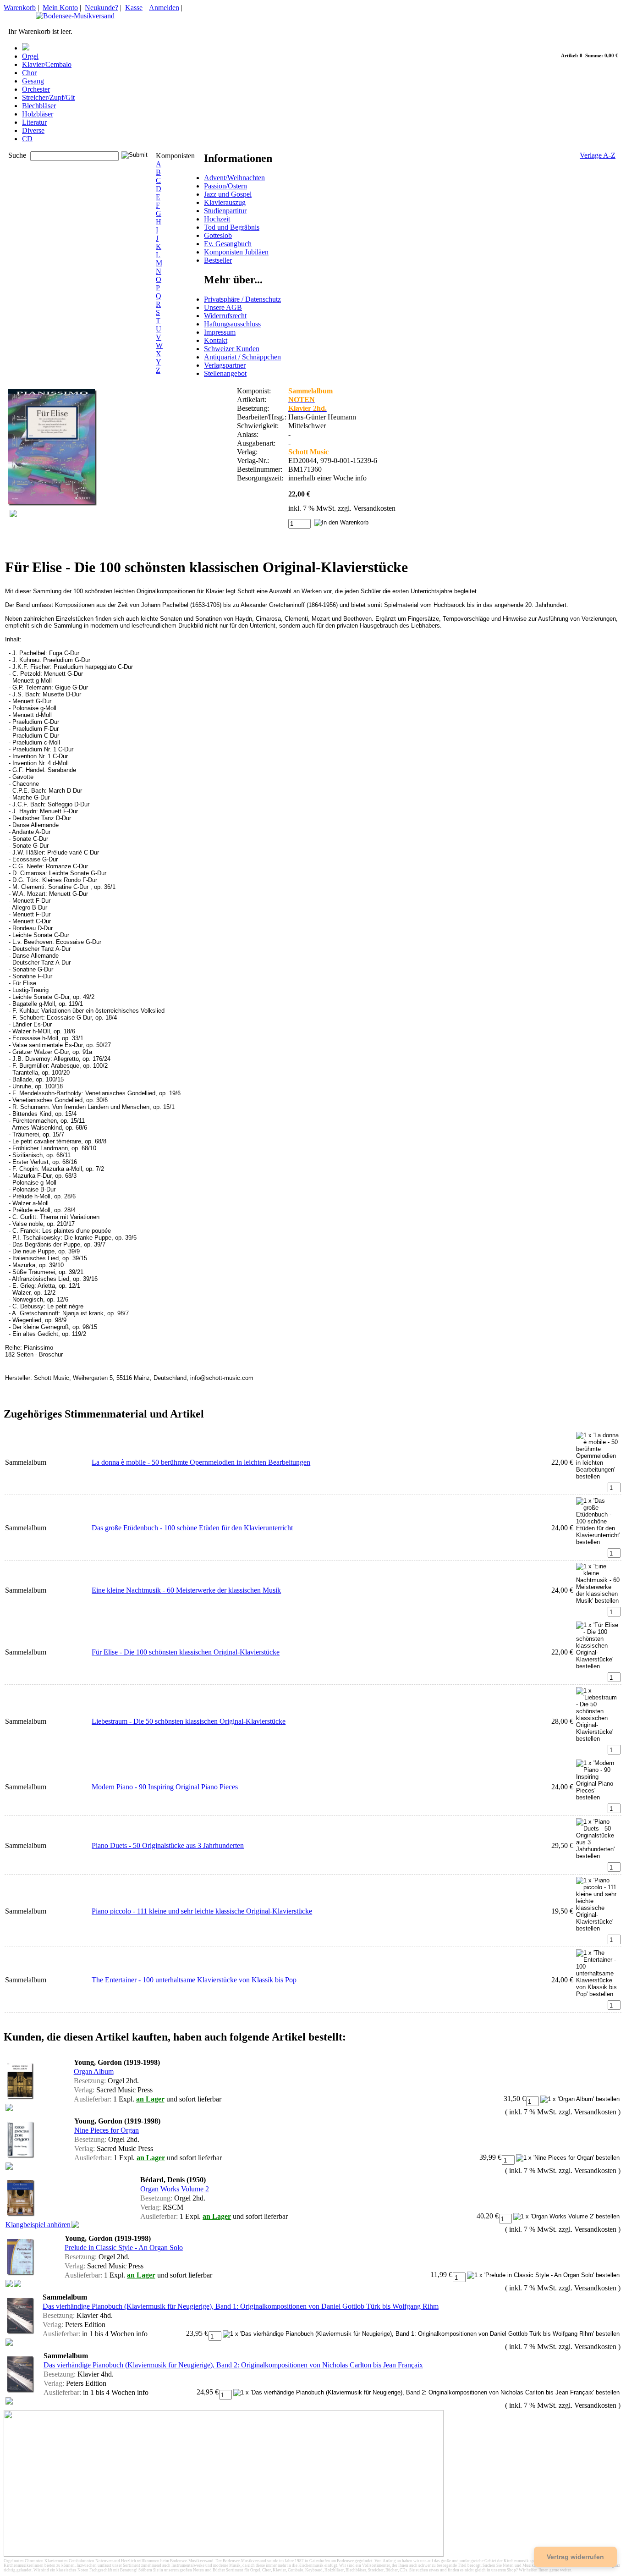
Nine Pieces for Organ (107, 2130)
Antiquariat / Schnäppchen (242, 357)
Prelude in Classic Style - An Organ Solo (124, 2248)
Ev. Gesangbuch (228, 244)
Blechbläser (39, 106)
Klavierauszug (225, 202)
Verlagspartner (225, 365)
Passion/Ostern (225, 186)
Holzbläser (38, 114)
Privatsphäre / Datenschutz (242, 299)
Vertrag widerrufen (575, 2557)
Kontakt (216, 340)
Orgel (30, 56)
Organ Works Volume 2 (175, 2189)
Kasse (134, 8)
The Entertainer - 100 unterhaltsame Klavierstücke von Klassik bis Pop (194, 1980)
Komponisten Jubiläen (236, 252)
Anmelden (164, 8)
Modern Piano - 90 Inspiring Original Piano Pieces (165, 1787)
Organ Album (94, 2071)
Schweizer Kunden (232, 349)
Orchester (36, 89)
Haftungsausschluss (232, 324)
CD (27, 139)
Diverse (33, 130)
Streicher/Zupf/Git (48, 97)
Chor (29, 73)
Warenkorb (20, 8)
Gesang (33, 81)
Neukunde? (102, 8)
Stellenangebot (225, 373)
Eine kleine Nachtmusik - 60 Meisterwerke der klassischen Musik (186, 1590)
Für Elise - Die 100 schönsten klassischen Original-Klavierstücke (186, 1652)
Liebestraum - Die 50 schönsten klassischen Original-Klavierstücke (189, 1721)
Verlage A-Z (598, 155)
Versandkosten (374, 508)
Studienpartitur (225, 211)
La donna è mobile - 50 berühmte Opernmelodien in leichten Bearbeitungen (201, 1462)
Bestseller (218, 260)
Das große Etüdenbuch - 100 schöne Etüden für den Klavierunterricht (192, 1528)
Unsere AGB (223, 307)
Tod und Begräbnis (232, 227)
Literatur (34, 122)
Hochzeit (217, 219)
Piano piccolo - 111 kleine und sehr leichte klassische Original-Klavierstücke (202, 1911)
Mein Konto (60, 8)
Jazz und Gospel (228, 194)
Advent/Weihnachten (234, 178)
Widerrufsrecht (225, 316)
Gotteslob (218, 235)
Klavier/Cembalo (47, 64)
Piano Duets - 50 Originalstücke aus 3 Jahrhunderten (168, 1845)
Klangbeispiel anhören (38, 2225)
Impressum (220, 332)
